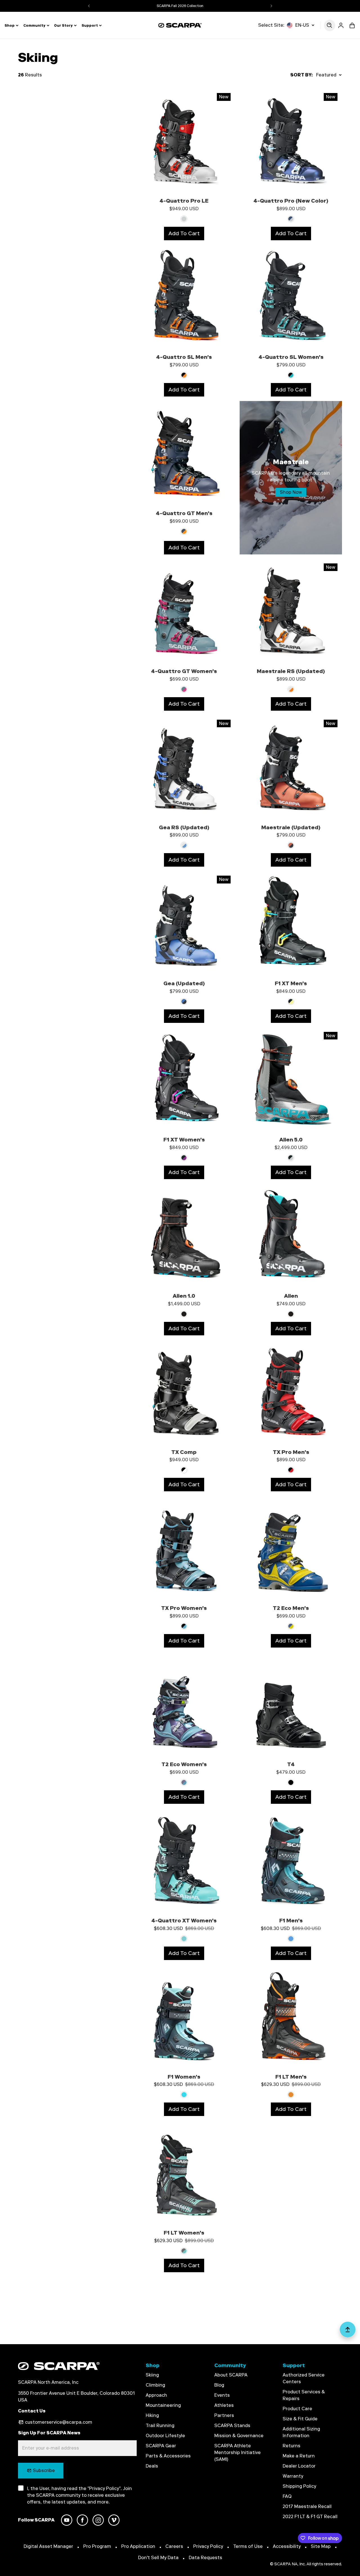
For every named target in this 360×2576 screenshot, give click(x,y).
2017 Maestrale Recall (307, 2506)
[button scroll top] (348, 2332)
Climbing (155, 2385)
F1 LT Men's (291, 2077)
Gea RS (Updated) (184, 827)
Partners (224, 2415)
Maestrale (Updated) (291, 827)
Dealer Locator (299, 2466)
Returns (292, 2446)
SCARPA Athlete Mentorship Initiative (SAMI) (238, 2452)
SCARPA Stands (232, 2426)
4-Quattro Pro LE (184, 201)
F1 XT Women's (184, 1140)
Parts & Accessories (168, 2456)
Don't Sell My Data (158, 2558)
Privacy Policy (208, 2546)
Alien (291, 1296)
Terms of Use (248, 2546)
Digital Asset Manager (48, 2546)
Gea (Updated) (184, 983)
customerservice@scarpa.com (59, 2422)
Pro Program (97, 2546)
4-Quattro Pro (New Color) (291, 201)
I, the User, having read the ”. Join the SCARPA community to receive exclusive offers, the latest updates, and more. (79, 2495)
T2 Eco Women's (184, 1764)
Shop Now (291, 492)
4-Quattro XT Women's (184, 1921)
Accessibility (287, 2546)
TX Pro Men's (291, 1452)
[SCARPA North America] (180, 25)
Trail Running (160, 2426)
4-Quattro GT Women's (184, 671)
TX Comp (184, 1452)
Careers (174, 2546)
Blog (219, 2385)
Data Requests (205, 2558)
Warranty (293, 2476)
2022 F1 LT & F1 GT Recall (310, 2517)
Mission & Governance (239, 2436)
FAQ (287, 2496)
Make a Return (299, 2456)
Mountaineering (163, 2405)
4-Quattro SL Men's (184, 357)
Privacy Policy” (105, 2488)
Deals (152, 2466)
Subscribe (44, 2470)
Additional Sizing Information (301, 2432)
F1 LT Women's (184, 2233)
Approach (156, 2395)
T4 (291, 1764)
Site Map (321, 2546)
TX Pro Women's (184, 1608)
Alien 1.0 (184, 1296)
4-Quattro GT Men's (184, 513)
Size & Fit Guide (300, 2419)
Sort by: (301, 75)
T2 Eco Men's (291, 1608)
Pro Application (138, 2546)
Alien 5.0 (291, 1140)
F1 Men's (291, 1921)
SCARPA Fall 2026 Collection (180, 6)
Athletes (224, 2405)
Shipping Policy (299, 2486)
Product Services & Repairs (304, 2395)
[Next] (271, 6)
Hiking (152, 2415)
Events (222, 2395)
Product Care (297, 2409)
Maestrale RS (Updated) (291, 671)
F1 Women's (184, 2077)
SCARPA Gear (161, 2446)
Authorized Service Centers (304, 2378)
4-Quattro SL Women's (291, 357)
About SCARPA (231, 2375)
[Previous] (89, 6)
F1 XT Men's (291, 983)
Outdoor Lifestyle (165, 2436)
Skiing (152, 2375)
